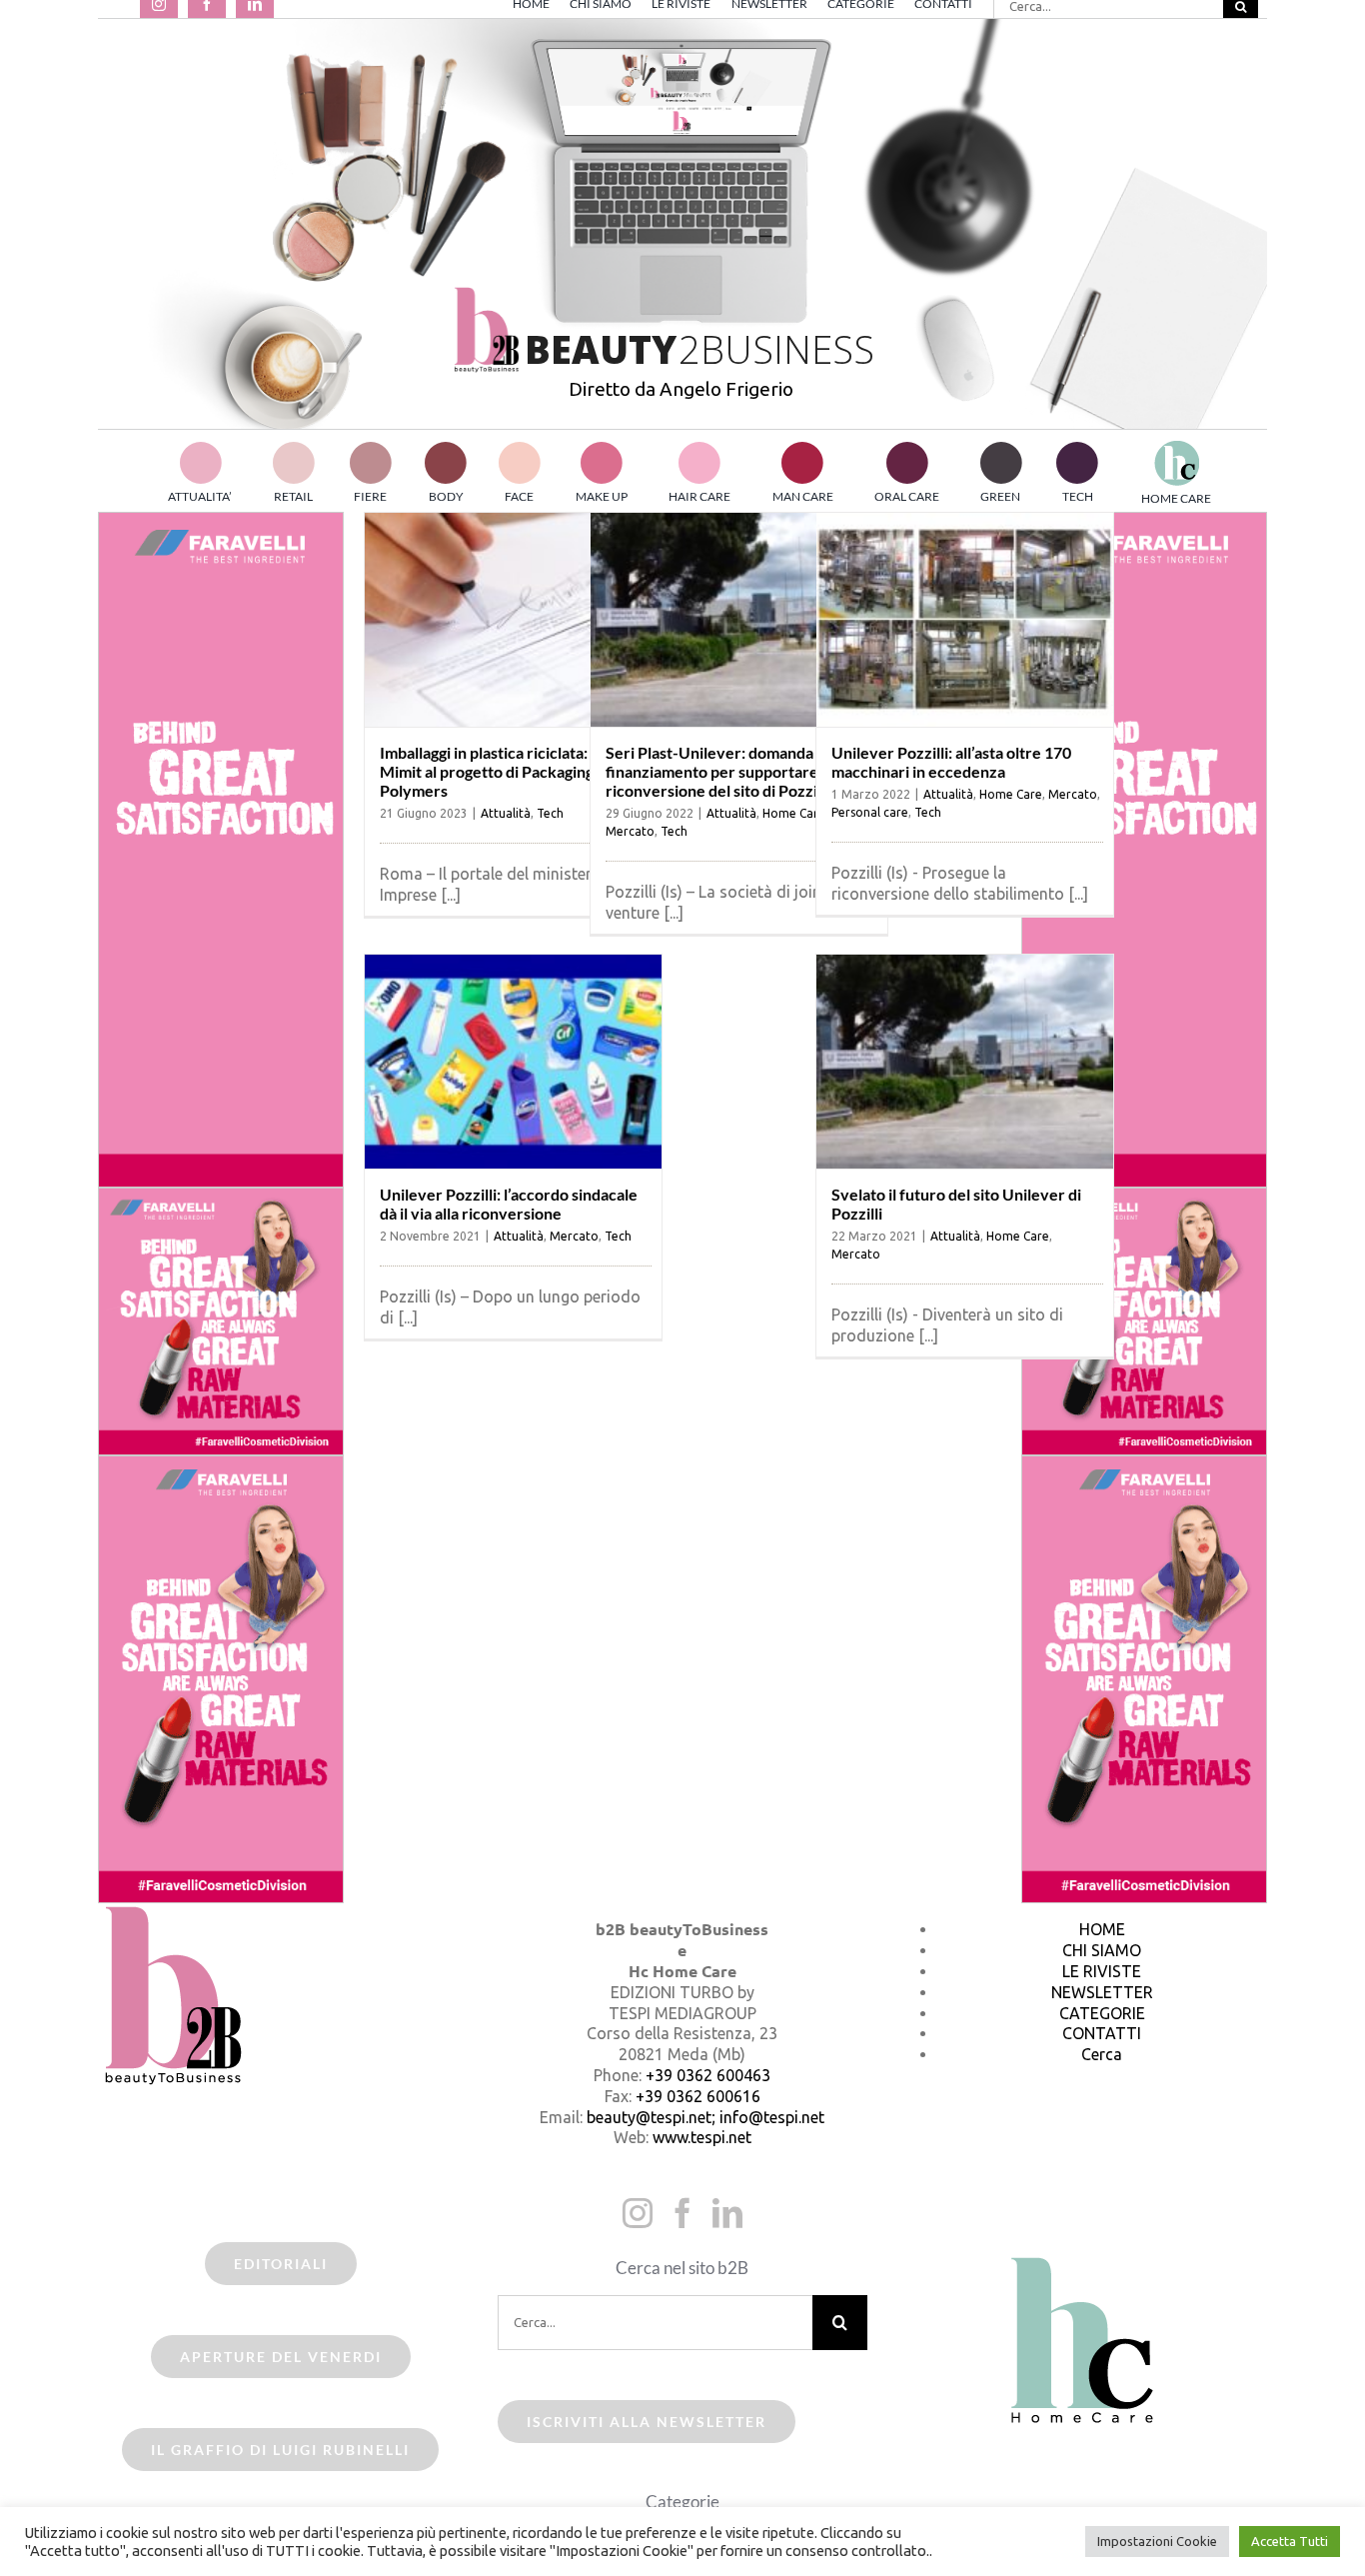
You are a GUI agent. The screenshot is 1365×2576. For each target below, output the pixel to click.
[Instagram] (638, 2213)
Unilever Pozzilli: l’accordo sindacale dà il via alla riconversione (509, 1204)
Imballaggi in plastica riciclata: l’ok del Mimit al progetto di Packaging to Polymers (510, 771)
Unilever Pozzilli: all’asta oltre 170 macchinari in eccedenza (951, 762)
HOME (1102, 1929)
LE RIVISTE (1102, 1971)
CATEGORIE (1102, 2013)
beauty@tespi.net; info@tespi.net (705, 2117)
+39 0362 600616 (698, 2096)
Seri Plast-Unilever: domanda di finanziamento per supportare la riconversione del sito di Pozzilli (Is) (730, 771)
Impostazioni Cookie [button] (1157, 2541)
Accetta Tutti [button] (1290, 2541)
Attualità (506, 813)
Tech (550, 813)
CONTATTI (1102, 2033)
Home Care (794, 813)
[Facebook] (682, 2213)
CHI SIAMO (1102, 1950)
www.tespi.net (702, 2137)
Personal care (870, 812)
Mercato (630, 831)
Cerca (1102, 2054)
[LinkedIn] (727, 2213)
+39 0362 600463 (708, 2075)
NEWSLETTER (1102, 1992)
